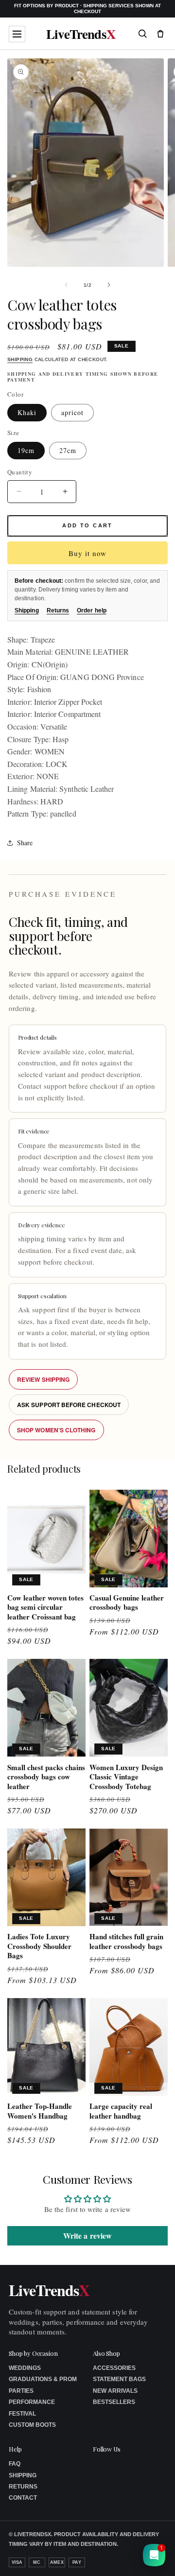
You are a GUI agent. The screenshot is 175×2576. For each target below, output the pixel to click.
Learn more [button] (106, 2561)
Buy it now (87, 553)
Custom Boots (32, 2425)
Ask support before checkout (69, 1405)
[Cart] (160, 34)
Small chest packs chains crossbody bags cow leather (46, 1777)
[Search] (142, 34)
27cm (68, 450)
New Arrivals (115, 2391)
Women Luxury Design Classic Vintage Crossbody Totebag (126, 1777)
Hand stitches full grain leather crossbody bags (126, 1941)
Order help (92, 610)
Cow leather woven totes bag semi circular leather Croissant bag (45, 1608)
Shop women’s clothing (56, 1430)
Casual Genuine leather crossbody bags (127, 1603)
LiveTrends (81, 34)
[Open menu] (17, 34)
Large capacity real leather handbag (121, 2111)
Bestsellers (114, 2402)
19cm (26, 450)
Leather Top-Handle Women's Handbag (40, 2111)
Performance (32, 2402)
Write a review (87, 2236)
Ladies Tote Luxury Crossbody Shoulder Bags (39, 1946)
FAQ (15, 2464)
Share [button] (25, 843)
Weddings (25, 2368)
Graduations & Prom (43, 2379)
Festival (22, 2414)
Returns (58, 610)
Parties (21, 2391)
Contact (23, 2498)
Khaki (27, 412)
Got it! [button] (147, 2557)
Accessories (114, 2368)
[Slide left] (66, 285)
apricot (72, 412)
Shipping (20, 359)
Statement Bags (119, 2379)
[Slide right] (109, 285)
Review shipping (43, 1379)
